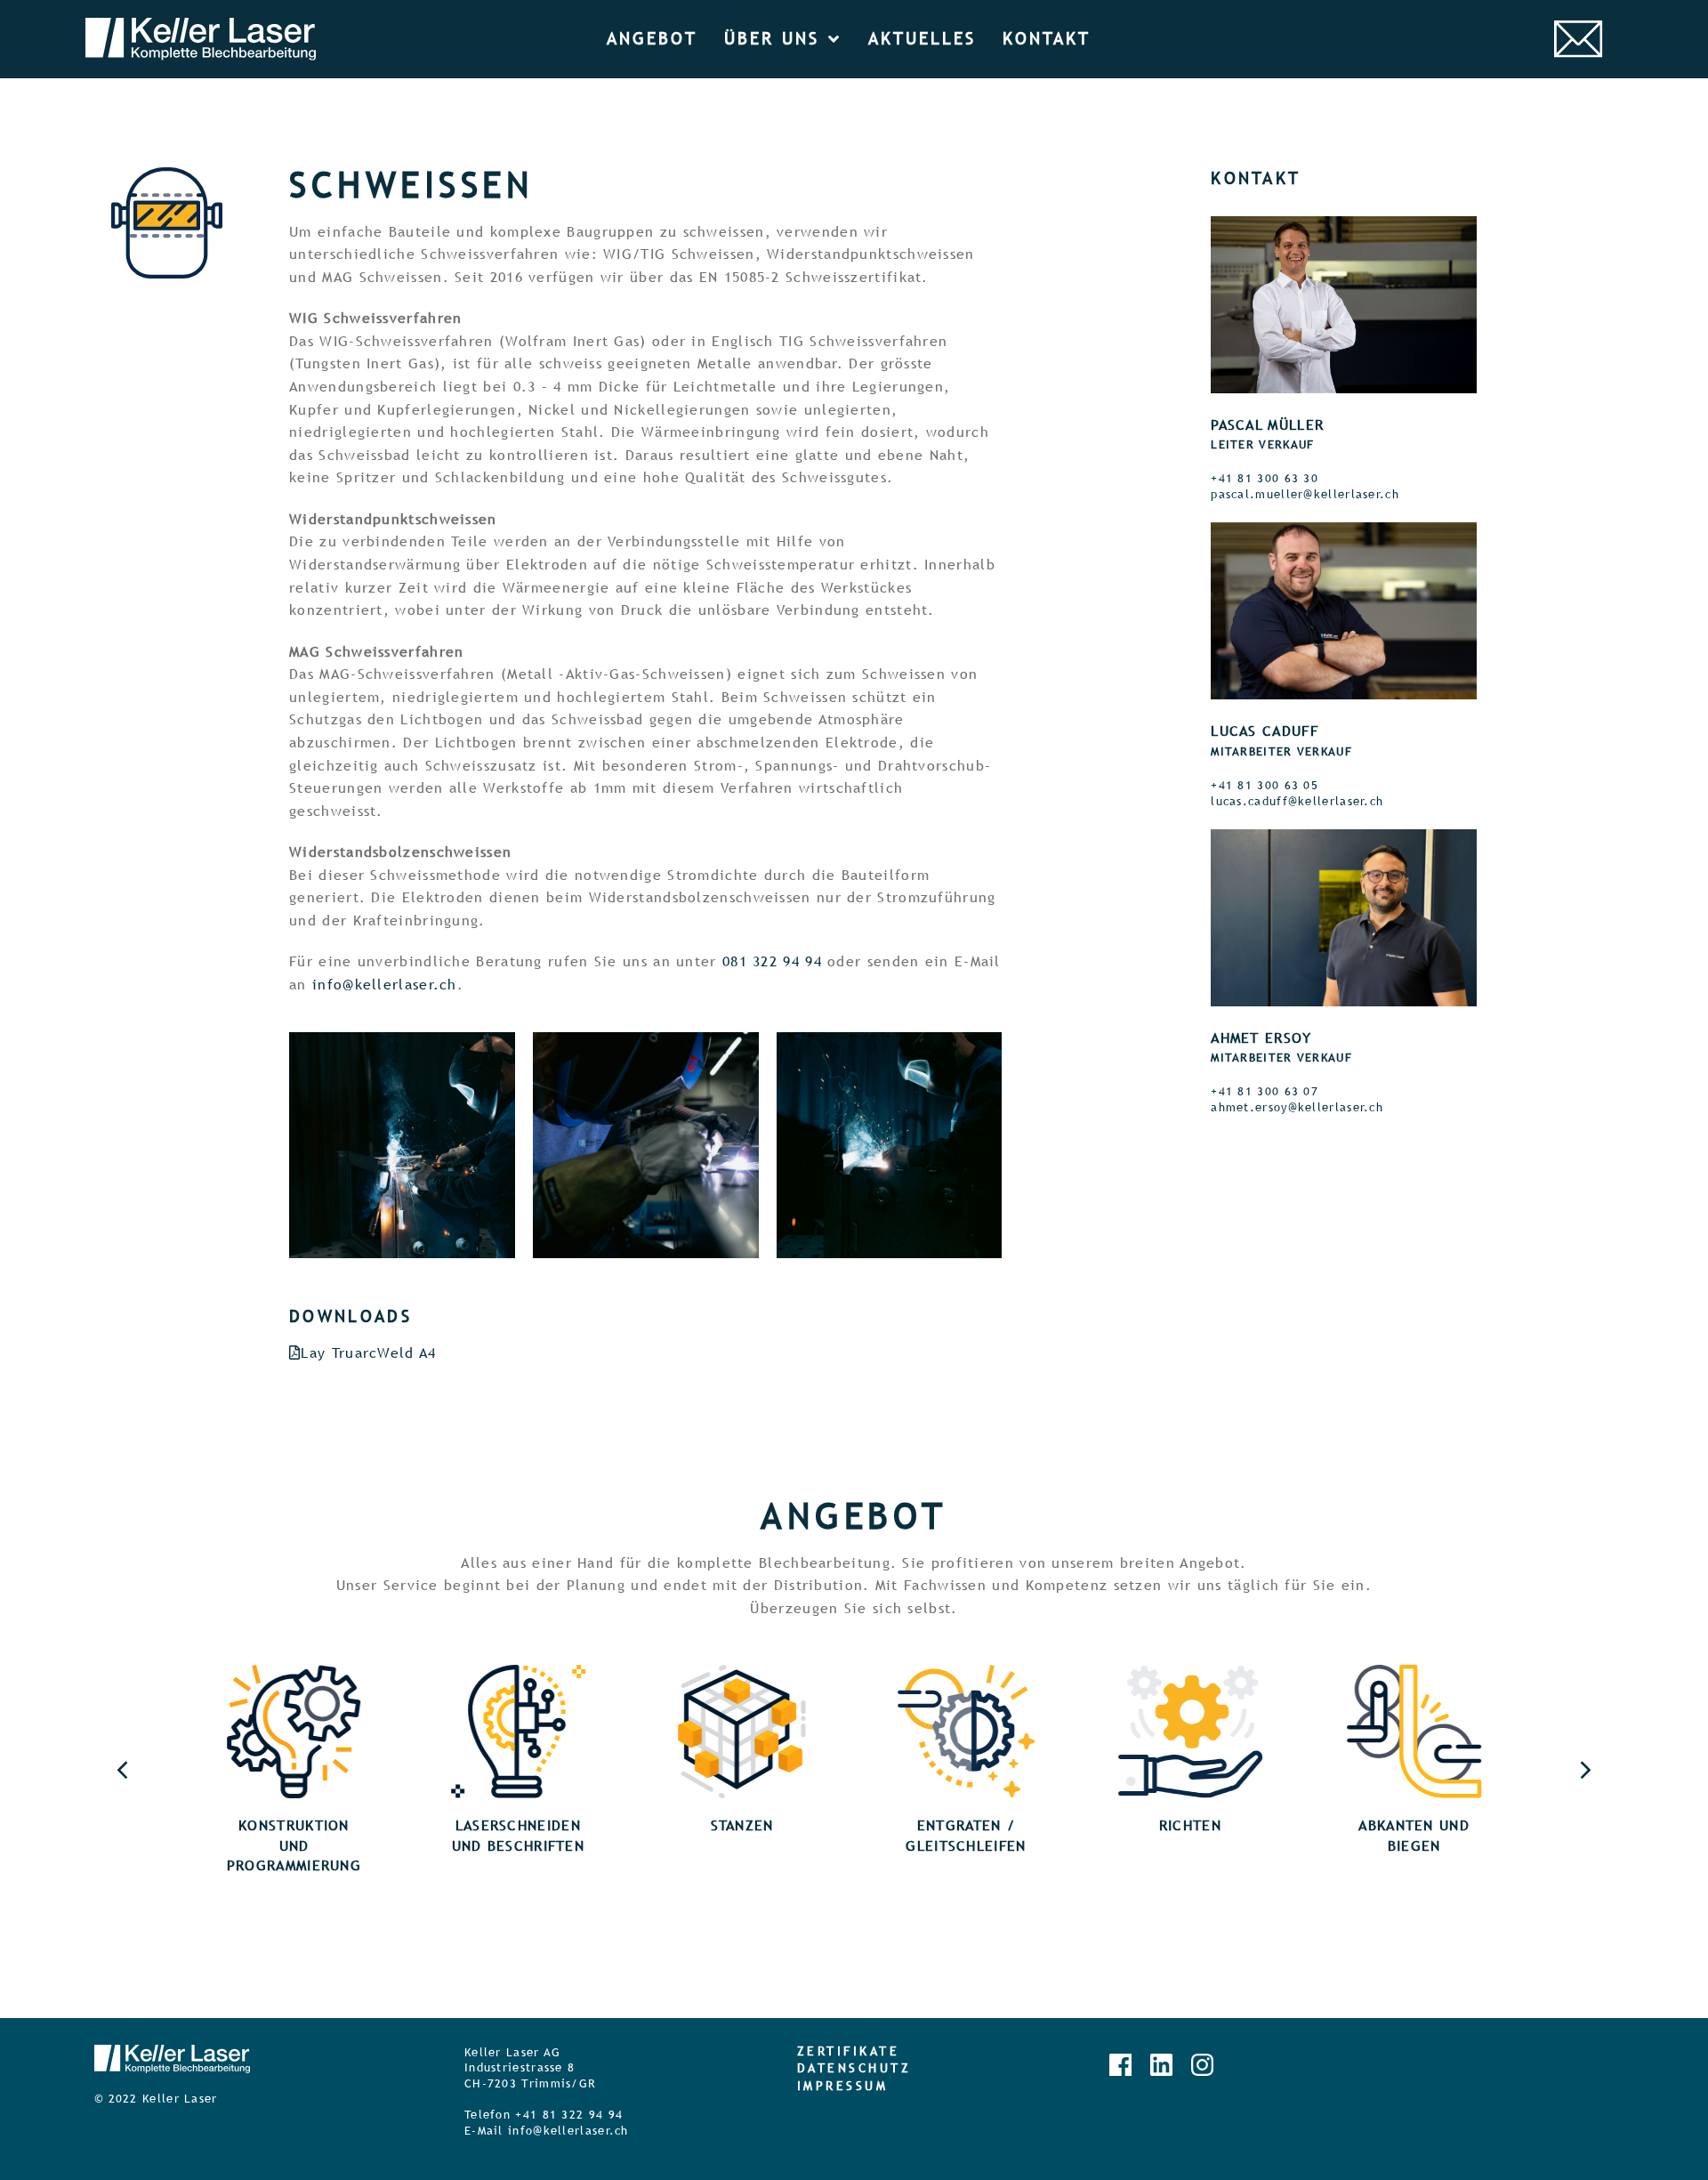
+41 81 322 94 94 (569, 2115)
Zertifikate (849, 2051)
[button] (1586, 1770)
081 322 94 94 (772, 961)
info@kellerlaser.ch (385, 985)
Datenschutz (854, 2068)
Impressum (843, 2086)
